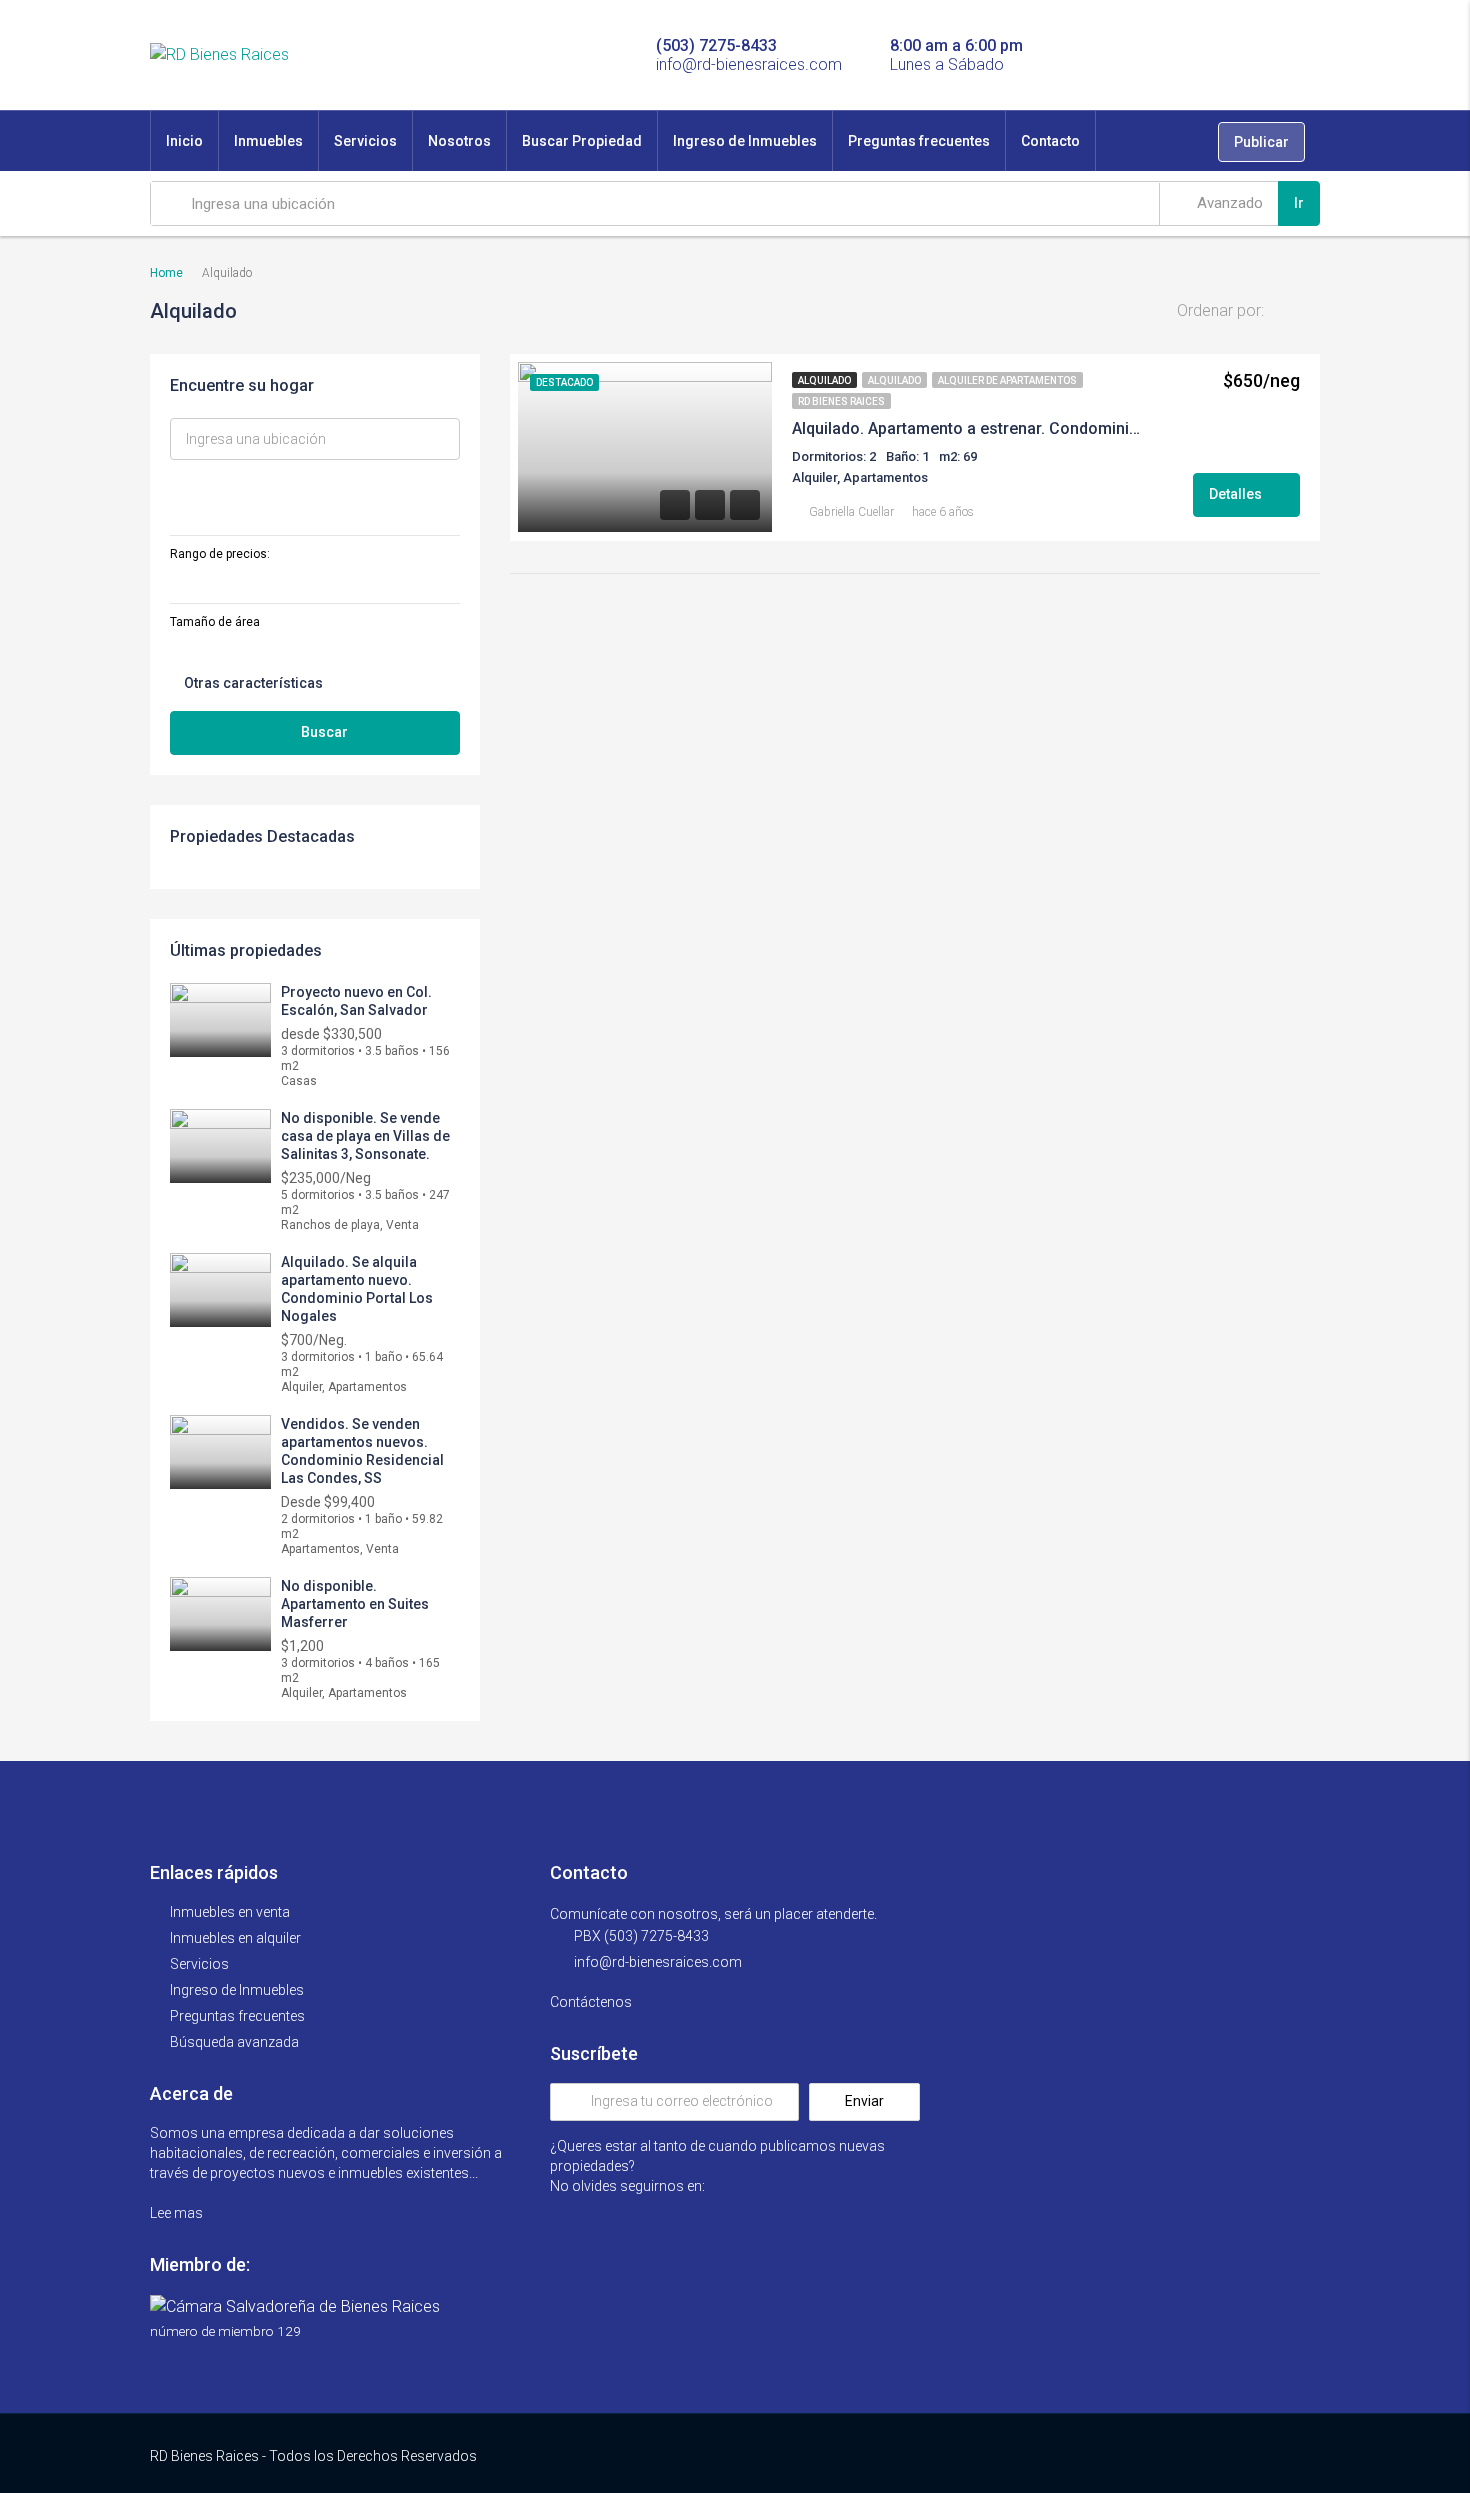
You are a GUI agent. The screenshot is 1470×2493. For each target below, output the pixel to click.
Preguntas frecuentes (919, 141)
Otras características (252, 683)
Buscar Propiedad (582, 141)
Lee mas (178, 2213)
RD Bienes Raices (841, 401)
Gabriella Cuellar (851, 512)
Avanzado (1228, 203)
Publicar (1261, 142)
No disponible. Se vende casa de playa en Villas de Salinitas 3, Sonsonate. (365, 1136)
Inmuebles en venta (230, 1912)
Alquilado (824, 380)
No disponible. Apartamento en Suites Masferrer (355, 1604)
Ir (1299, 203)
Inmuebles (268, 141)
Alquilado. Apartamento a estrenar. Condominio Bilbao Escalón (970, 428)
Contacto (1050, 141)
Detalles (1237, 494)
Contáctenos (592, 2002)
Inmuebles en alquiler (235, 1938)
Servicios (365, 141)
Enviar (864, 2101)
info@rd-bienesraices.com (658, 1962)
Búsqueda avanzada (234, 2042)
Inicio (184, 141)
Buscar (324, 732)
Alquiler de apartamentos (1007, 380)
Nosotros (459, 141)
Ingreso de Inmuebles (745, 141)
